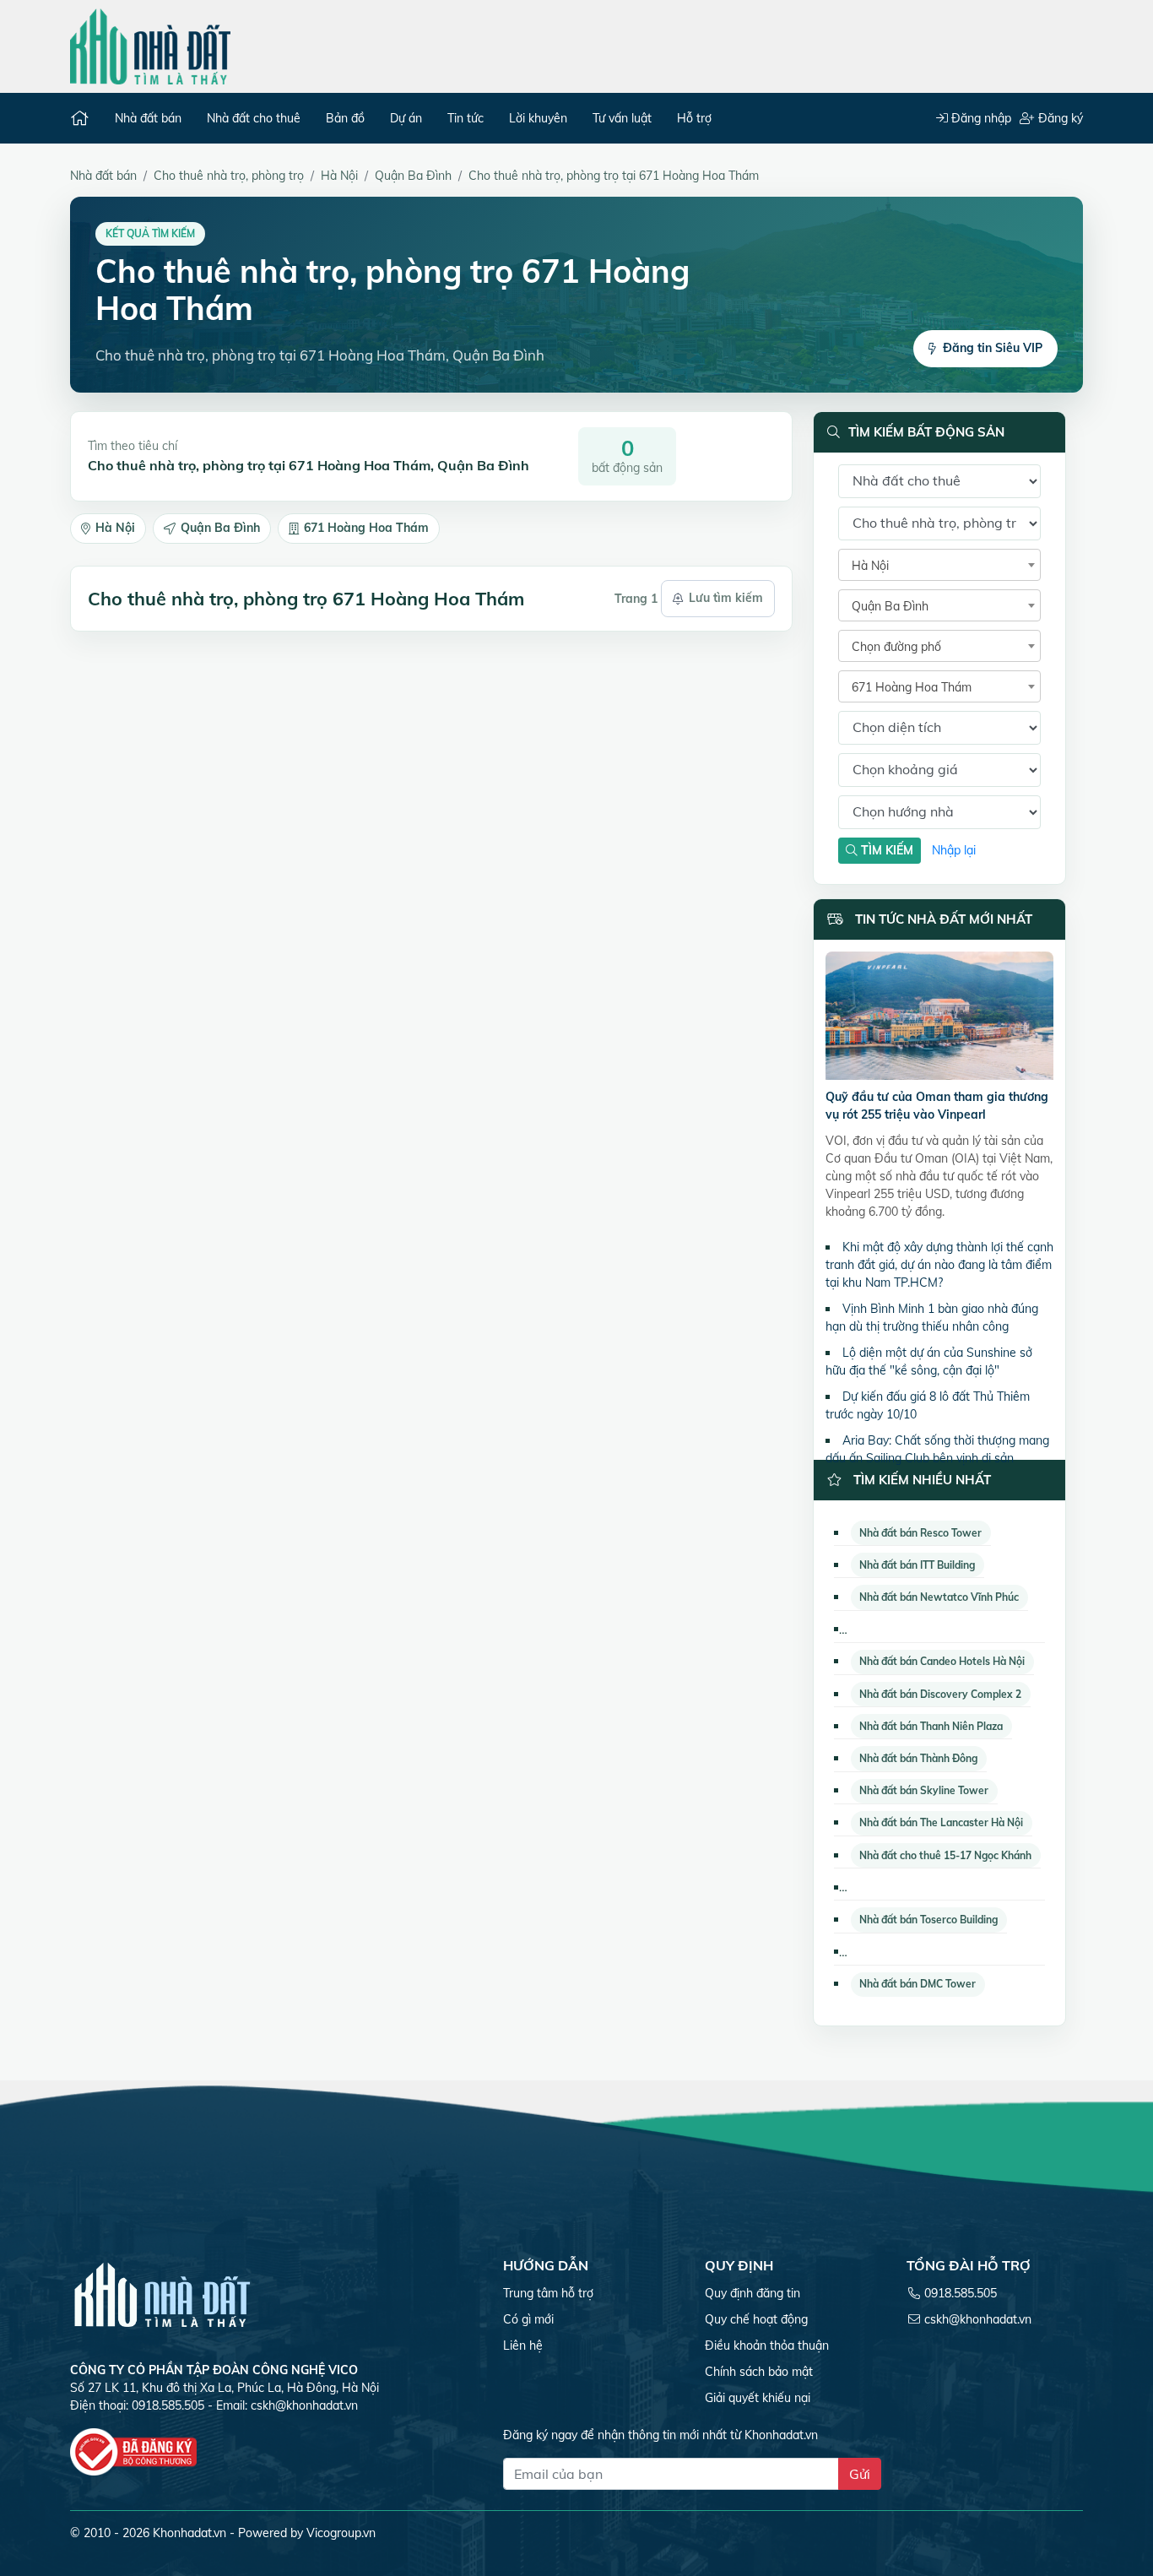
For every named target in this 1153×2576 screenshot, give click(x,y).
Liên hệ (523, 2346)
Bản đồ (345, 118)
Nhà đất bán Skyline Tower (924, 1790)
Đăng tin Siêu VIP (993, 348)
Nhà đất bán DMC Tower (918, 1984)
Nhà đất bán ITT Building (917, 1565)
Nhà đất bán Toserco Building (928, 1920)
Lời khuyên (538, 118)
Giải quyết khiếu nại (758, 2398)
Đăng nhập (980, 118)
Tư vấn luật (622, 118)
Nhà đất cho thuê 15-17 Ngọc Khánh (945, 1855)
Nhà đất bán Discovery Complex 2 (940, 1694)
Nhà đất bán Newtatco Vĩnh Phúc (939, 1597)
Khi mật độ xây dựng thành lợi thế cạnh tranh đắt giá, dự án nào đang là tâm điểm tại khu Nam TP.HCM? (939, 1265)
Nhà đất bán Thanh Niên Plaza (931, 1726)
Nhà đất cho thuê (254, 118)
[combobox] (939, 565)
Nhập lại (954, 850)
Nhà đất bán (148, 118)
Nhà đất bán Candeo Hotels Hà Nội (942, 1661)
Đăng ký (1059, 118)
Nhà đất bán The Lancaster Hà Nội (941, 1822)
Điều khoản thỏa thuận (767, 2346)
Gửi (860, 2474)
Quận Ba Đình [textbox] (890, 606)
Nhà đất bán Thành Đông (918, 1758)
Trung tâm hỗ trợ (548, 2293)
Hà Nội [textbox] (870, 566)
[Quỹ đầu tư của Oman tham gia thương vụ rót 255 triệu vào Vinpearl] (939, 1019)
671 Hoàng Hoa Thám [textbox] (912, 687)
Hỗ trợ (694, 118)
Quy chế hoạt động (756, 2319)
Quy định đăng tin (752, 2293)
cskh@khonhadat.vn (304, 2405)
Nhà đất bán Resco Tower (920, 1533)
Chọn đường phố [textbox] (896, 647)
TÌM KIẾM (885, 850)
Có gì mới (528, 2319)
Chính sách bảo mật (759, 2372)
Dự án (406, 118)
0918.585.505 (961, 2293)
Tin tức (466, 118)
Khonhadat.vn (189, 2533)
